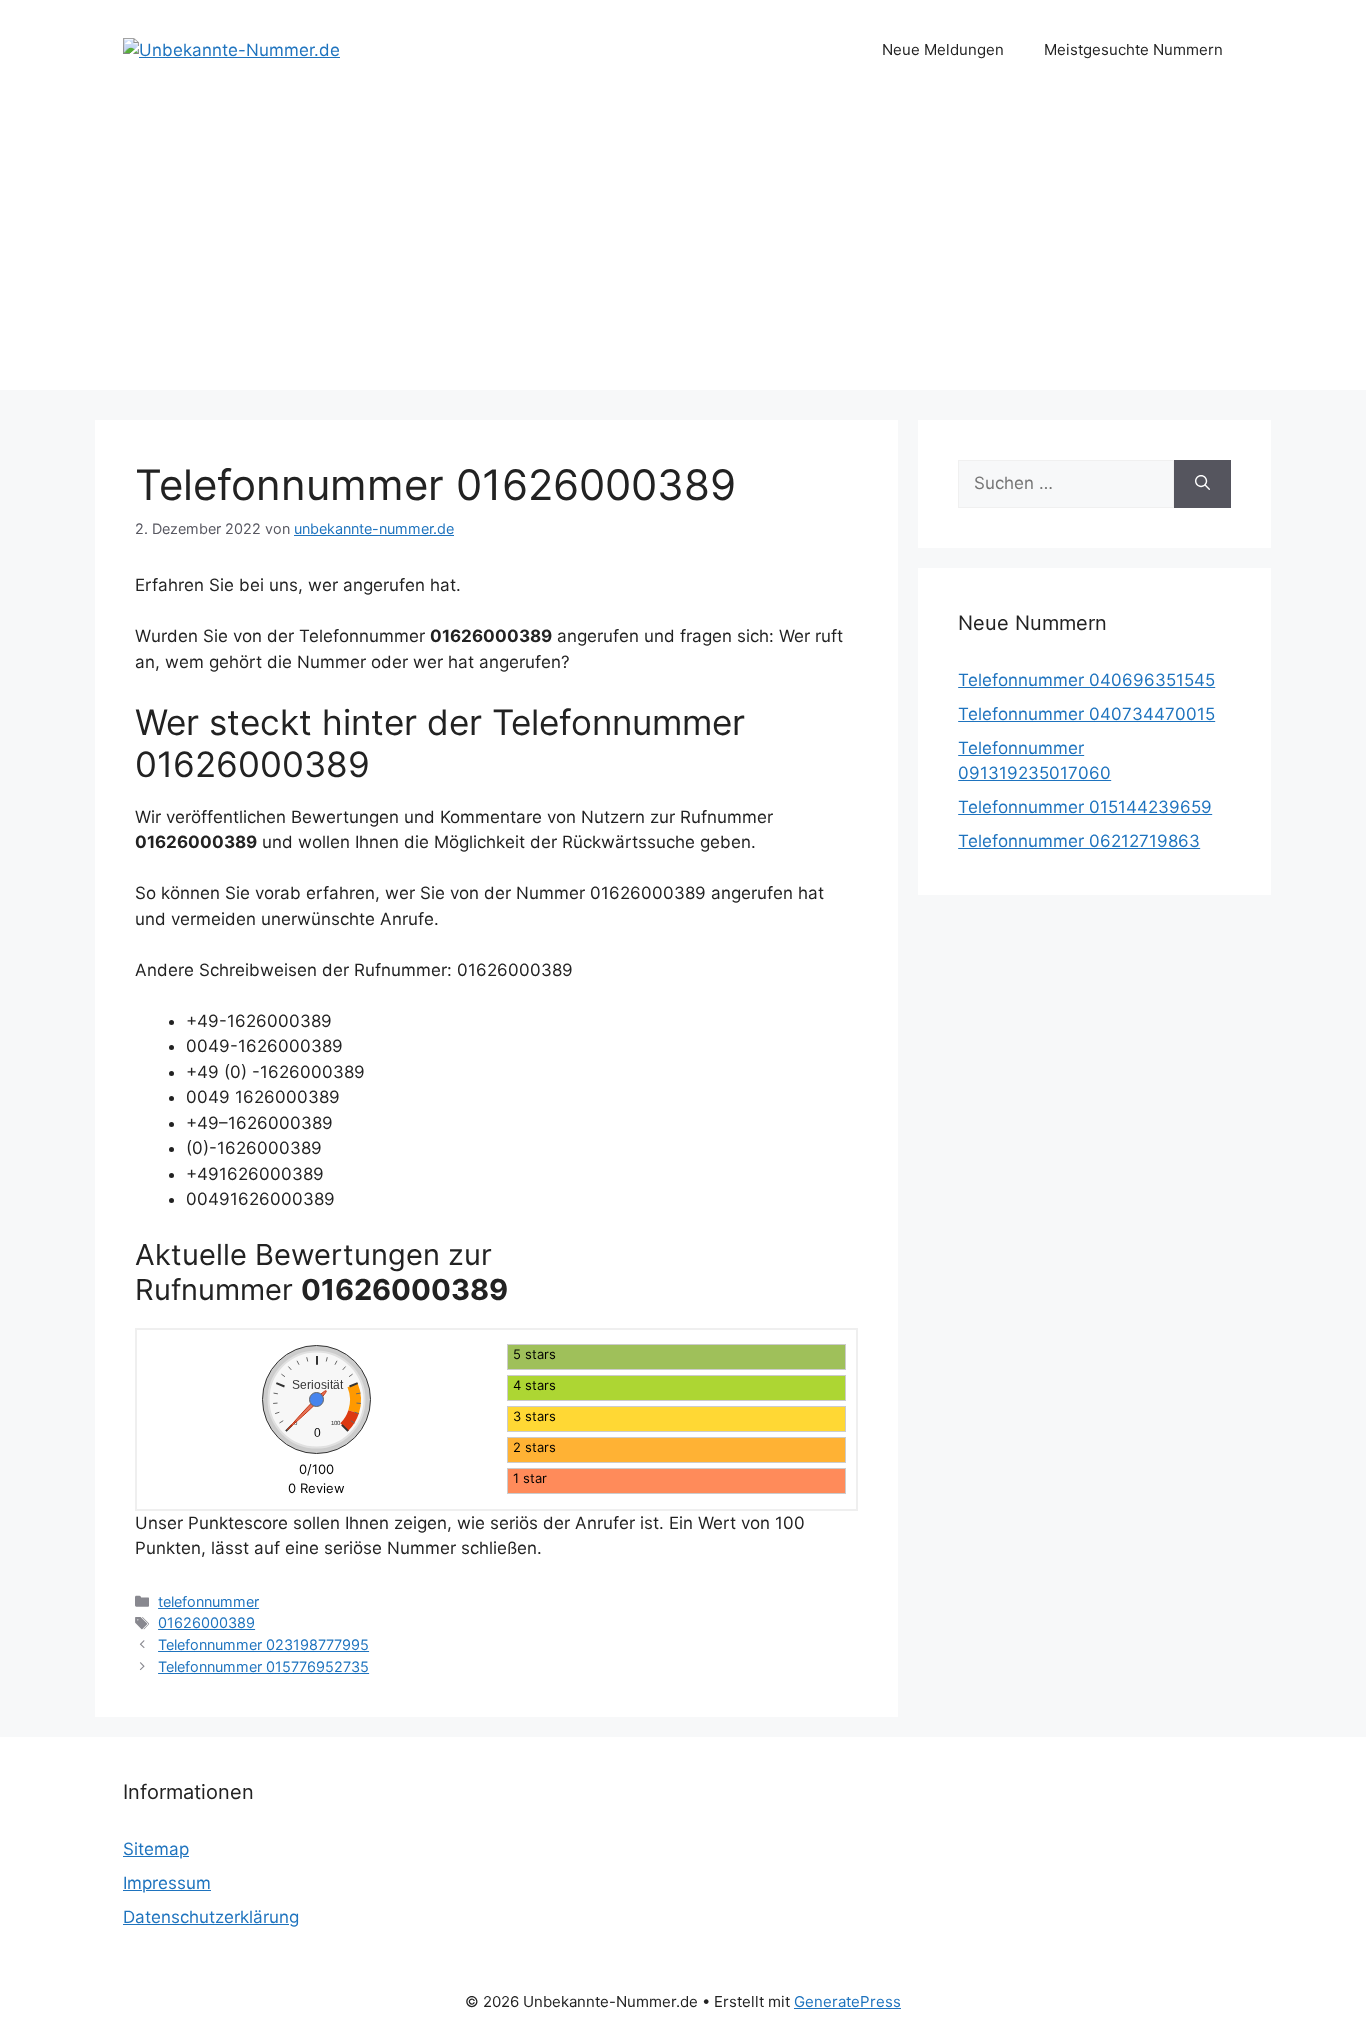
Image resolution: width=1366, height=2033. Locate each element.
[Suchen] (1202, 484)
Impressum (167, 1883)
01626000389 (206, 1622)
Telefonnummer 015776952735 (263, 1666)
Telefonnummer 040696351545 (1086, 680)
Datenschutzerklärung (211, 1917)
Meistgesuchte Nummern (1133, 49)
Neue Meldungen (943, 49)
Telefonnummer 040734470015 (1086, 714)
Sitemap (156, 1849)
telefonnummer (208, 1601)
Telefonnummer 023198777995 (263, 1644)
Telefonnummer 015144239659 (1085, 807)
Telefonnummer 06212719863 (1079, 841)
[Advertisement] (683, 250)
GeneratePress (847, 2001)
